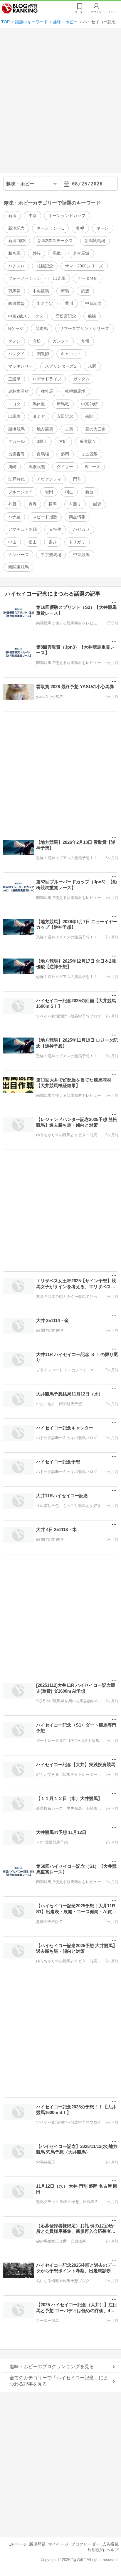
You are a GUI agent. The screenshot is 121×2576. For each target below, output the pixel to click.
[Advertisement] (60, 103)
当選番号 (16, 454)
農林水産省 (19, 391)
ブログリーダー (85, 2544)
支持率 (55, 529)
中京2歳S (90, 404)
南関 (89, 416)
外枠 (37, 253)
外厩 (12, 504)
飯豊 (97, 504)
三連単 (14, 379)
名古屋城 (81, 253)
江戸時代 (16, 479)
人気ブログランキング (20, 9)
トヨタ (14, 404)
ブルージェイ (21, 492)
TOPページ (16, 2544)
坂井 (53, 542)
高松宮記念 (66, 316)
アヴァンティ (49, 479)
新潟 (12, 216)
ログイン (96, 12)
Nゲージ (16, 328)
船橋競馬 (16, 429)
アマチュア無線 (23, 529)
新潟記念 (16, 228)
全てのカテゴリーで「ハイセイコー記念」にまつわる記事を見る (59, 2381)
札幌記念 (45, 266)
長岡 (53, 504)
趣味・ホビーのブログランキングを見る (52, 2367)
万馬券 (14, 291)
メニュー (113, 12)
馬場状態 (37, 467)
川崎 (12, 467)
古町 (63, 441)
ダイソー (65, 467)
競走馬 (42, 328)
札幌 (80, 228)
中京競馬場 (51, 555)
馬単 (57, 253)
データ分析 (88, 278)
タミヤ (39, 416)
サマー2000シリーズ (84, 266)
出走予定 (45, 303)
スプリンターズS (61, 366)
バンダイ (16, 354)
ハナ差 (14, 517)
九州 (85, 341)
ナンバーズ (19, 555)
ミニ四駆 (89, 454)
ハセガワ (81, 529)
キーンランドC (51, 228)
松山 (33, 542)
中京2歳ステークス (26, 316)
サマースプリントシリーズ (84, 328)
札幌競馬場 (75, 391)
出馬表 (14, 416)
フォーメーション (25, 278)
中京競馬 (81, 555)
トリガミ (77, 542)
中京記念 (93, 303)
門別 (77, 479)
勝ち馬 (14, 253)
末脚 (92, 366)
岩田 (49, 492)
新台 (89, 492)
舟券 (33, 504)
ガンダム (81, 379)
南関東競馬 (19, 567)
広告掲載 (110, 2544)
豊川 (69, 303)
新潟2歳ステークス (55, 241)
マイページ (58, 2544)
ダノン (14, 341)
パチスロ (16, 266)
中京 (33, 216)
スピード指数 (45, 517)
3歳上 (42, 441)
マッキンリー (21, 366)
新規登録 (37, 2544)
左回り (75, 504)
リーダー (80, 12)
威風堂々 (88, 441)
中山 (12, 542)
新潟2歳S (17, 241)
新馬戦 (63, 404)
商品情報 (77, 517)
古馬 (69, 429)
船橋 (92, 316)
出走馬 (59, 278)
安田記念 (65, 416)
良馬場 (43, 454)
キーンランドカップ (67, 216)
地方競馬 (45, 429)
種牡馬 (47, 391)
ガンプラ (61, 341)
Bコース (93, 467)
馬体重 (39, 404)
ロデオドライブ (47, 379)
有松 (37, 341)
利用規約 (96, 2550)
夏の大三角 (95, 429)
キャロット (71, 354)
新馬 (65, 291)
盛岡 (65, 454)
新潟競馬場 (95, 241)
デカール (16, 441)
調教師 (43, 354)
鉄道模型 (16, 303)
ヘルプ (112, 2550)
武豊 (85, 291)
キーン (102, 228)
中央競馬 (41, 291)
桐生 (69, 492)
